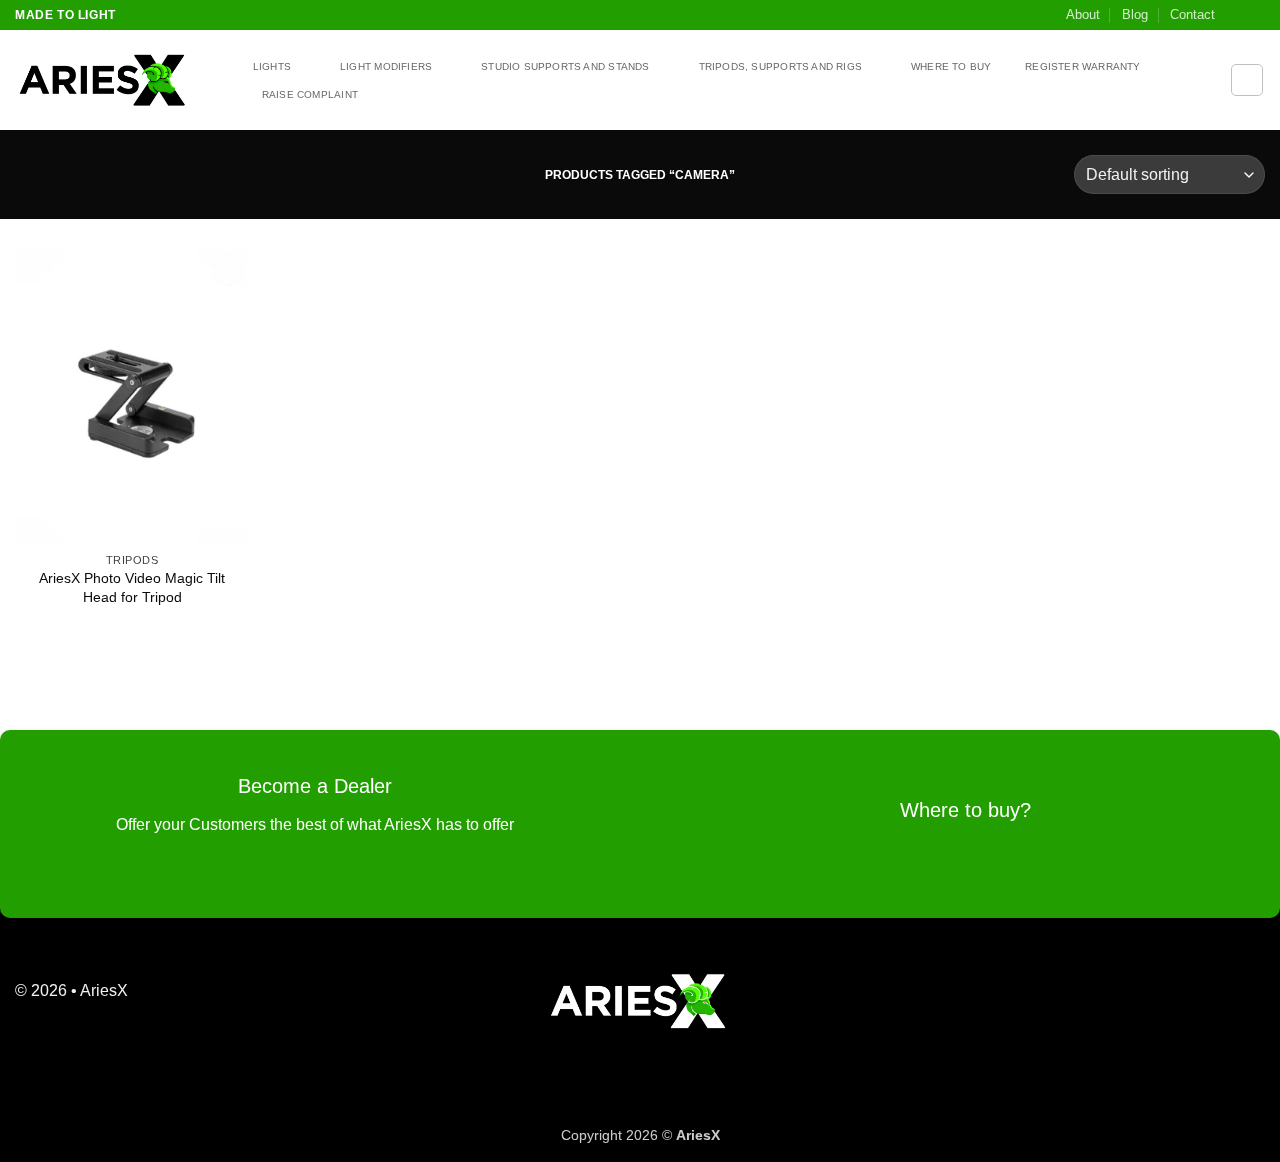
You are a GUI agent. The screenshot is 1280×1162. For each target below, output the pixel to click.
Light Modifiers (386, 66)
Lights (272, 66)
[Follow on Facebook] (1236, 15)
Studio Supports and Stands (565, 66)
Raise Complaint (310, 94)
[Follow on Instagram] (1255, 15)
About (1083, 14)
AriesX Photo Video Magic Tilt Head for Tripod (132, 587)
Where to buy (951, 66)
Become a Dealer (315, 786)
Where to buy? (965, 810)
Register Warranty (1083, 66)
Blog (1135, 14)
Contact (1192, 14)
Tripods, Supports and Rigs (780, 66)
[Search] (1247, 80)
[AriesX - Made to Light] (115, 80)
